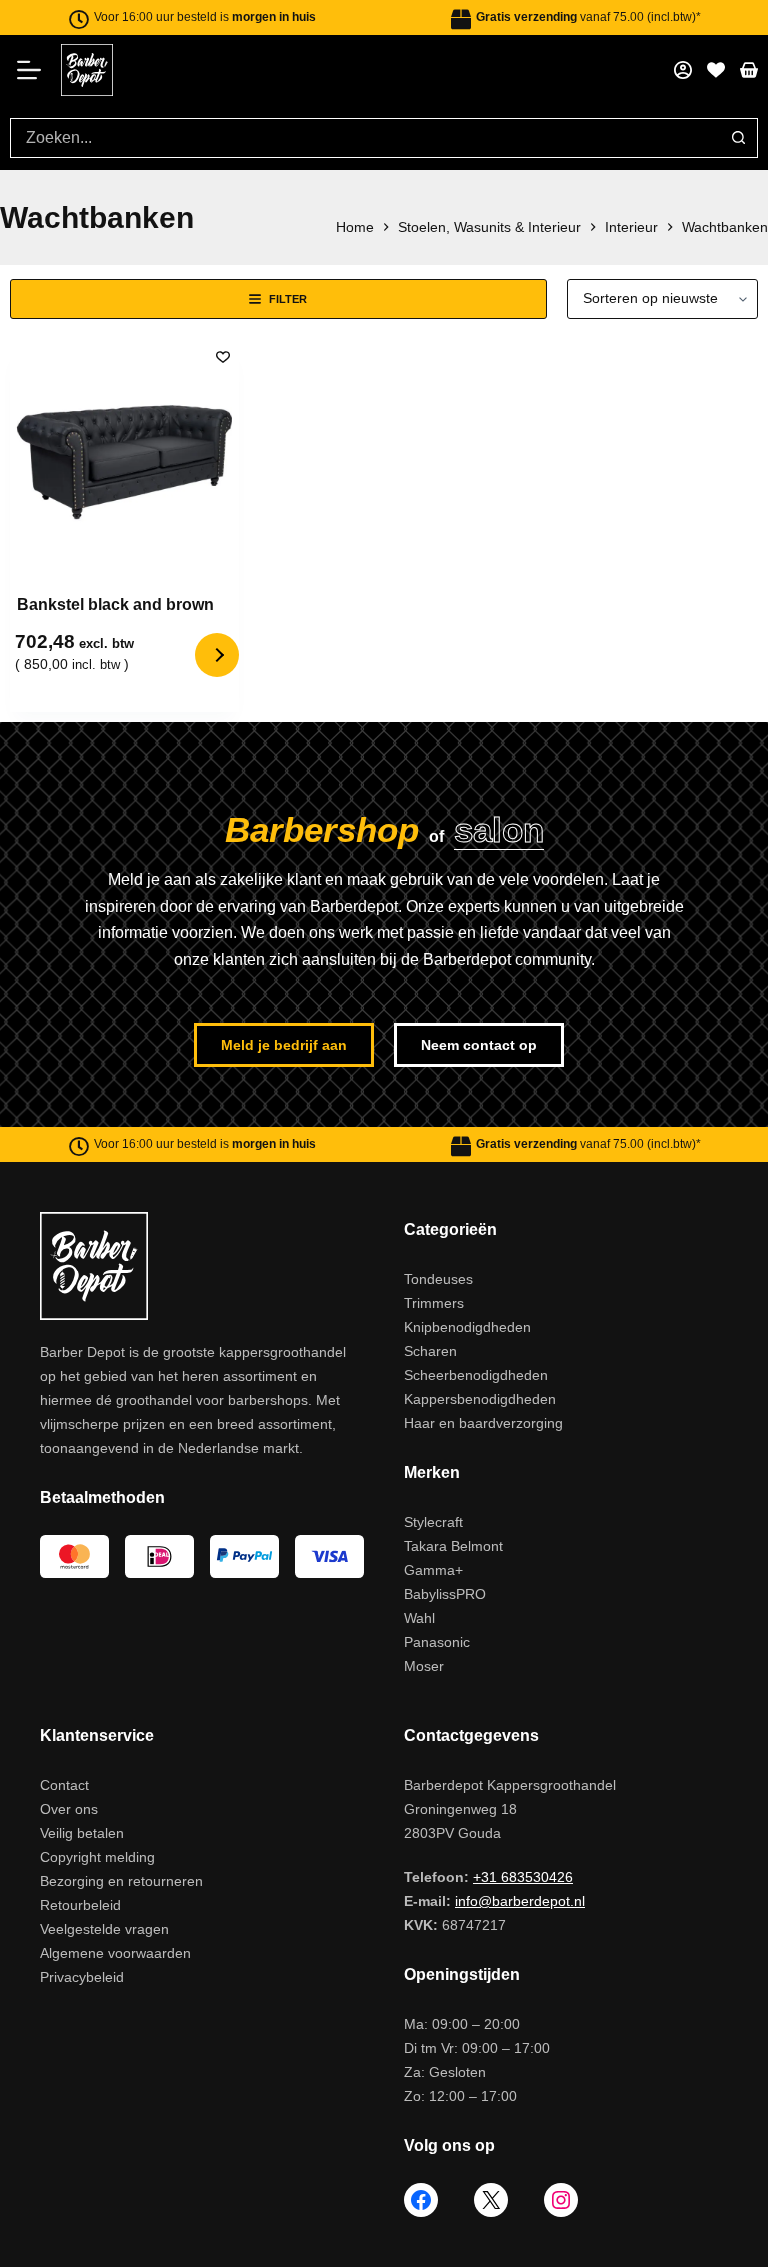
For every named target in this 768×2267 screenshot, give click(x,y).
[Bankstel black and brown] (124, 458)
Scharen (430, 1351)
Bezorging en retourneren (121, 1881)
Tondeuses (438, 1279)
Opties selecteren (217, 655)
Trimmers (434, 1303)
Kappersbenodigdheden (480, 1399)
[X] (491, 2200)
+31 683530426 (523, 1877)
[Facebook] (421, 2200)
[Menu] (35, 70)
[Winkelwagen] (749, 70)
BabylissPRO (445, 1594)
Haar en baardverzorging (483, 1423)
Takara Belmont (453, 1546)
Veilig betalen (82, 1833)
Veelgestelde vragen (104, 1929)
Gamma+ (433, 1570)
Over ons (69, 1809)
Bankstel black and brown (115, 604)
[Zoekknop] (738, 138)
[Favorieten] (716, 70)
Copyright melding (97, 1857)
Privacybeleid (82, 1977)
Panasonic (437, 1642)
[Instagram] (561, 2200)
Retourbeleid (80, 1905)
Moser (424, 1666)
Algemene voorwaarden (115, 1953)
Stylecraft (433, 1522)
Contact (64, 1785)
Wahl (419, 1618)
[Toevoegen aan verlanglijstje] (223, 356)
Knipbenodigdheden (467, 1327)
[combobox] (365, 138)
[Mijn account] (683, 70)
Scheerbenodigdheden (476, 1375)
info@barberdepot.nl (520, 1901)
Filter (288, 299)
